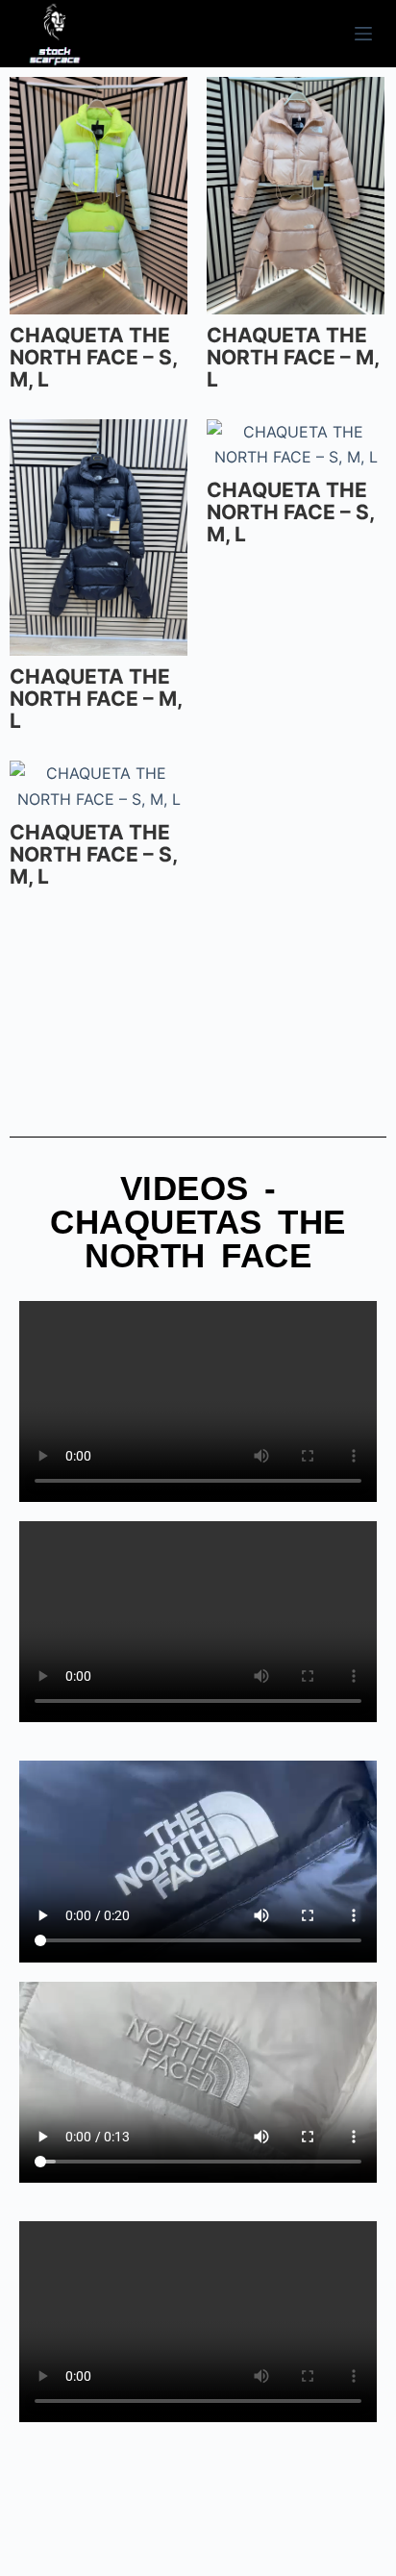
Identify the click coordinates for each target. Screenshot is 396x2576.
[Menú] (363, 34)
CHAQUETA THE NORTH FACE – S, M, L (93, 357)
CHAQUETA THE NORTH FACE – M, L (293, 357)
